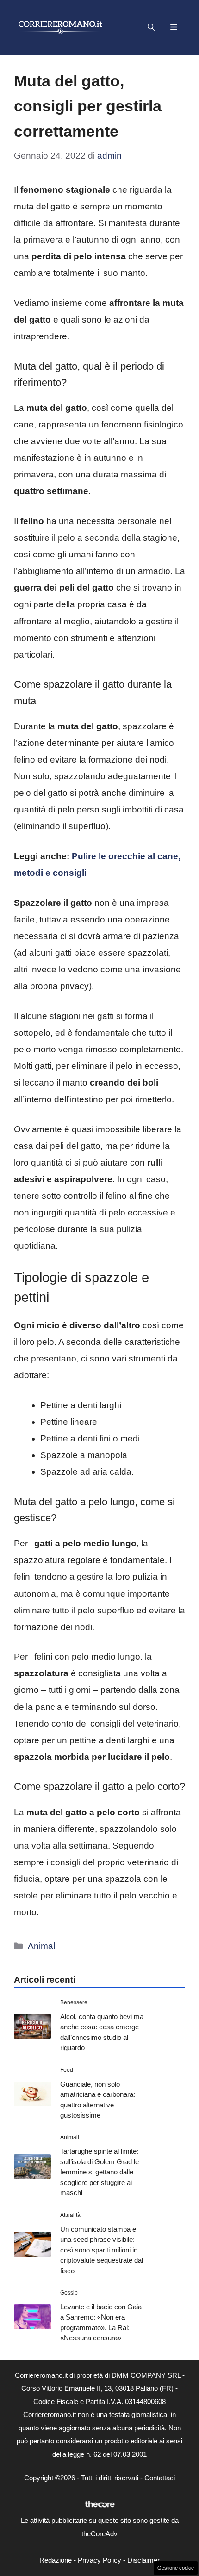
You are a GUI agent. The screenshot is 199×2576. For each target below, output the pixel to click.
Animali (42, 1946)
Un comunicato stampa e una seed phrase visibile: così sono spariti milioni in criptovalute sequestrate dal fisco (102, 2250)
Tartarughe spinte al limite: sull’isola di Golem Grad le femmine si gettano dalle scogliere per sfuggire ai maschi (99, 2172)
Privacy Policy (99, 2560)
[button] (151, 27)
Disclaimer (143, 2560)
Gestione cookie (176, 2568)
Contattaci (160, 2478)
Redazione (56, 2560)
